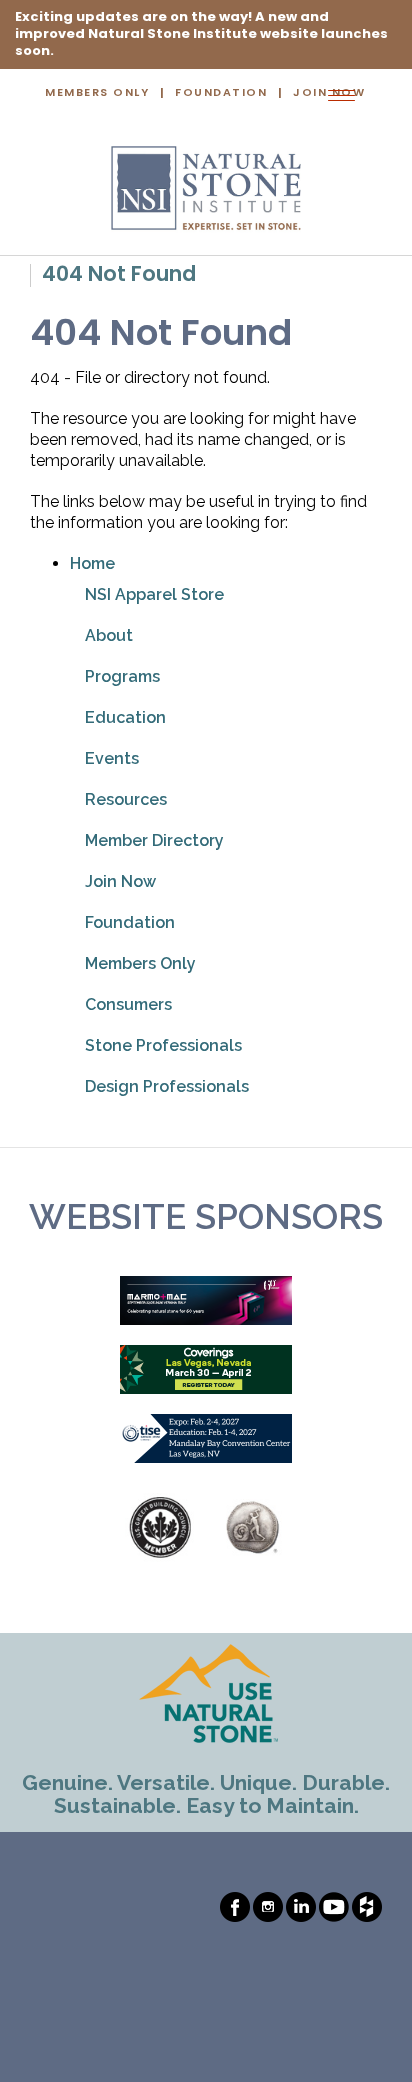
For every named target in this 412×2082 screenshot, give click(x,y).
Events (112, 758)
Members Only (97, 93)
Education (125, 717)
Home (92, 563)
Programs (122, 676)
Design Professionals (167, 1086)
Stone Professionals (163, 1045)
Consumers (128, 1004)
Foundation (221, 93)
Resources (126, 799)
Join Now (120, 881)
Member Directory (154, 840)
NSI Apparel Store (154, 594)
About (109, 635)
